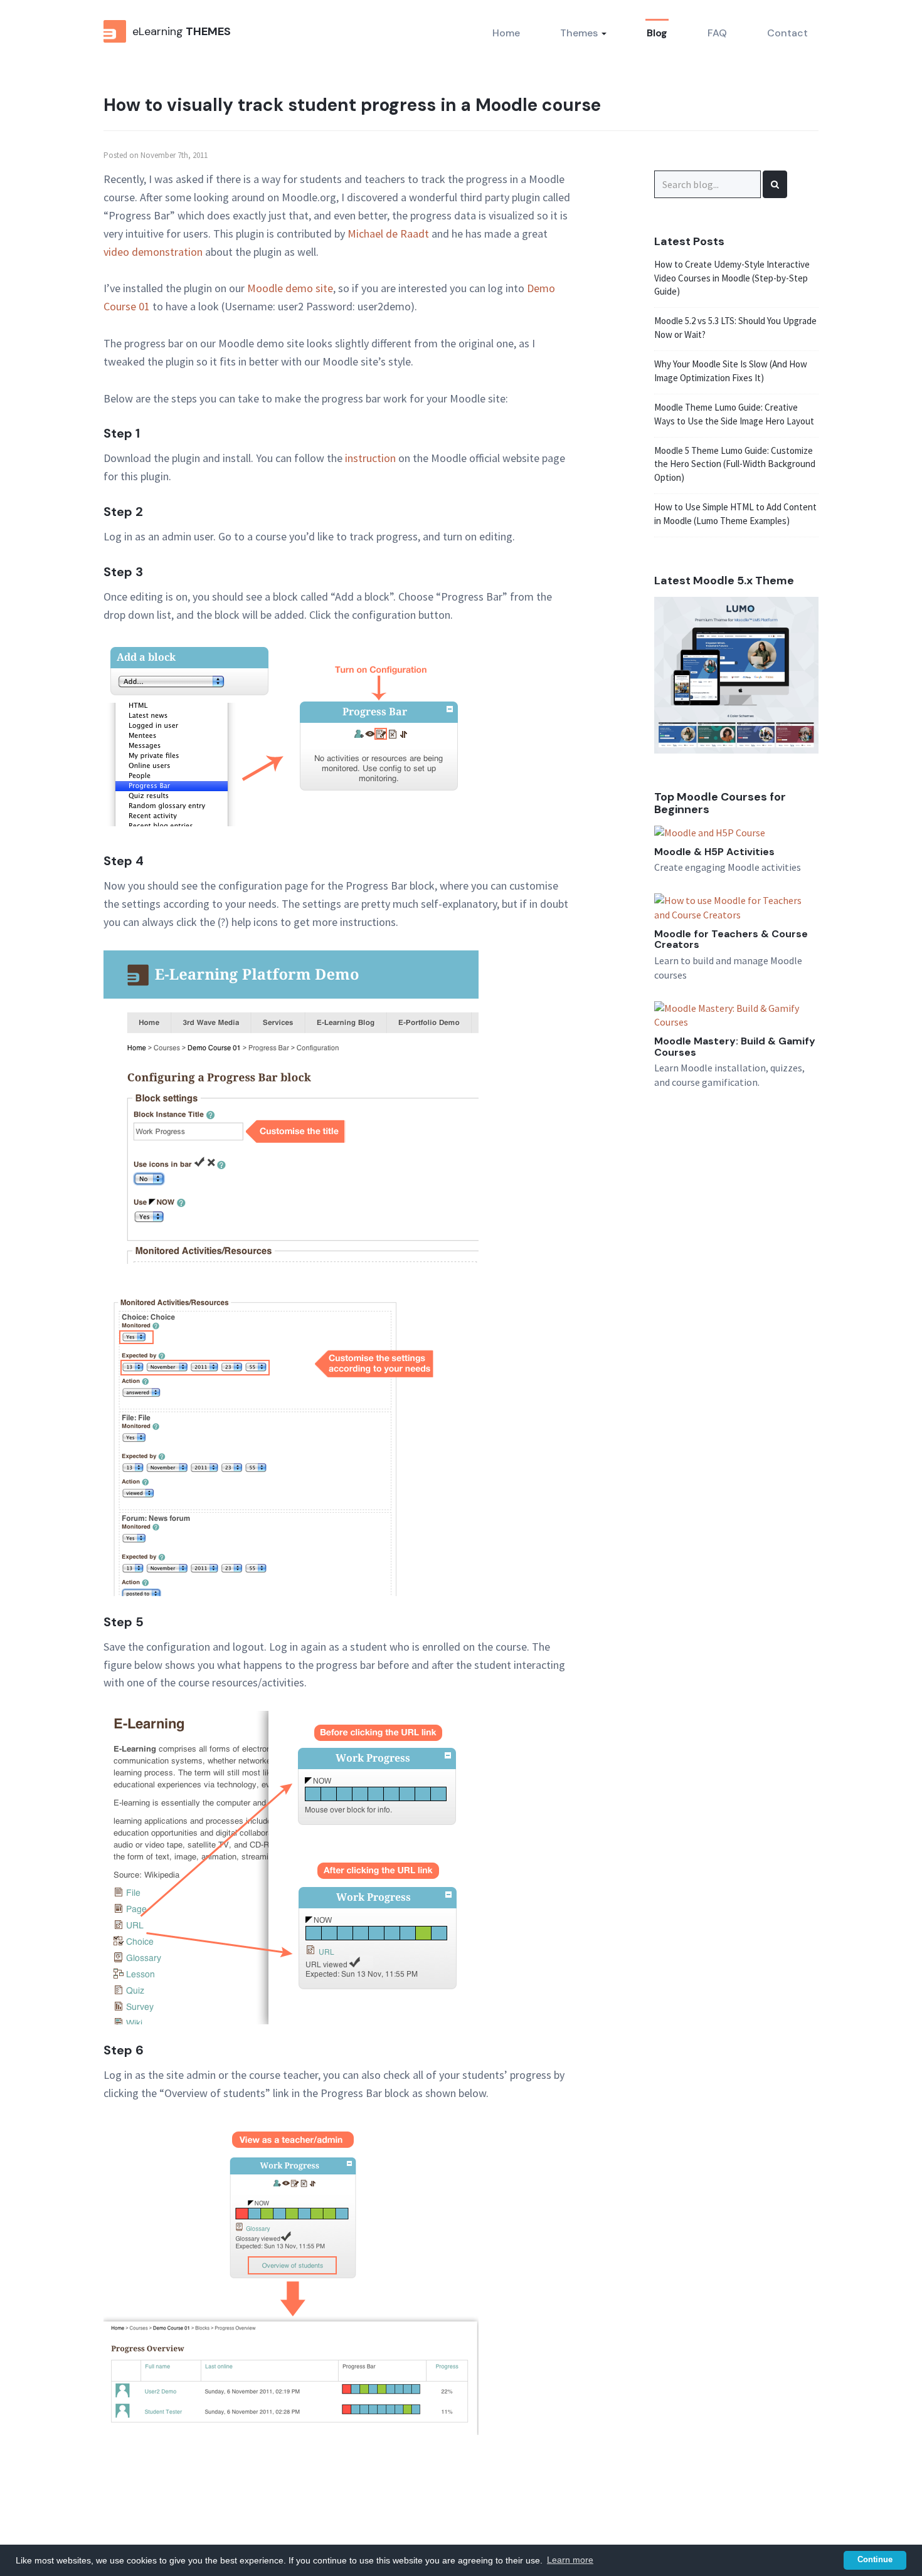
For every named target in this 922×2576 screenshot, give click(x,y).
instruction (370, 458)
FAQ (717, 33)
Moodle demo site (290, 288)
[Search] (775, 184)
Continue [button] (875, 2560)
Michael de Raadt (388, 234)
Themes (580, 33)
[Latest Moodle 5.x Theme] (737, 674)
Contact (787, 33)
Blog (657, 33)
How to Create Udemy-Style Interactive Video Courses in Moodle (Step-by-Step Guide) (732, 278)
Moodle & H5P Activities (714, 852)
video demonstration (153, 252)
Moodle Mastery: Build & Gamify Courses (735, 1047)
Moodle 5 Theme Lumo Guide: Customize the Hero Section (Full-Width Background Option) (735, 464)
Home (506, 33)
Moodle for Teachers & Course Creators (731, 939)
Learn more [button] (570, 2560)
